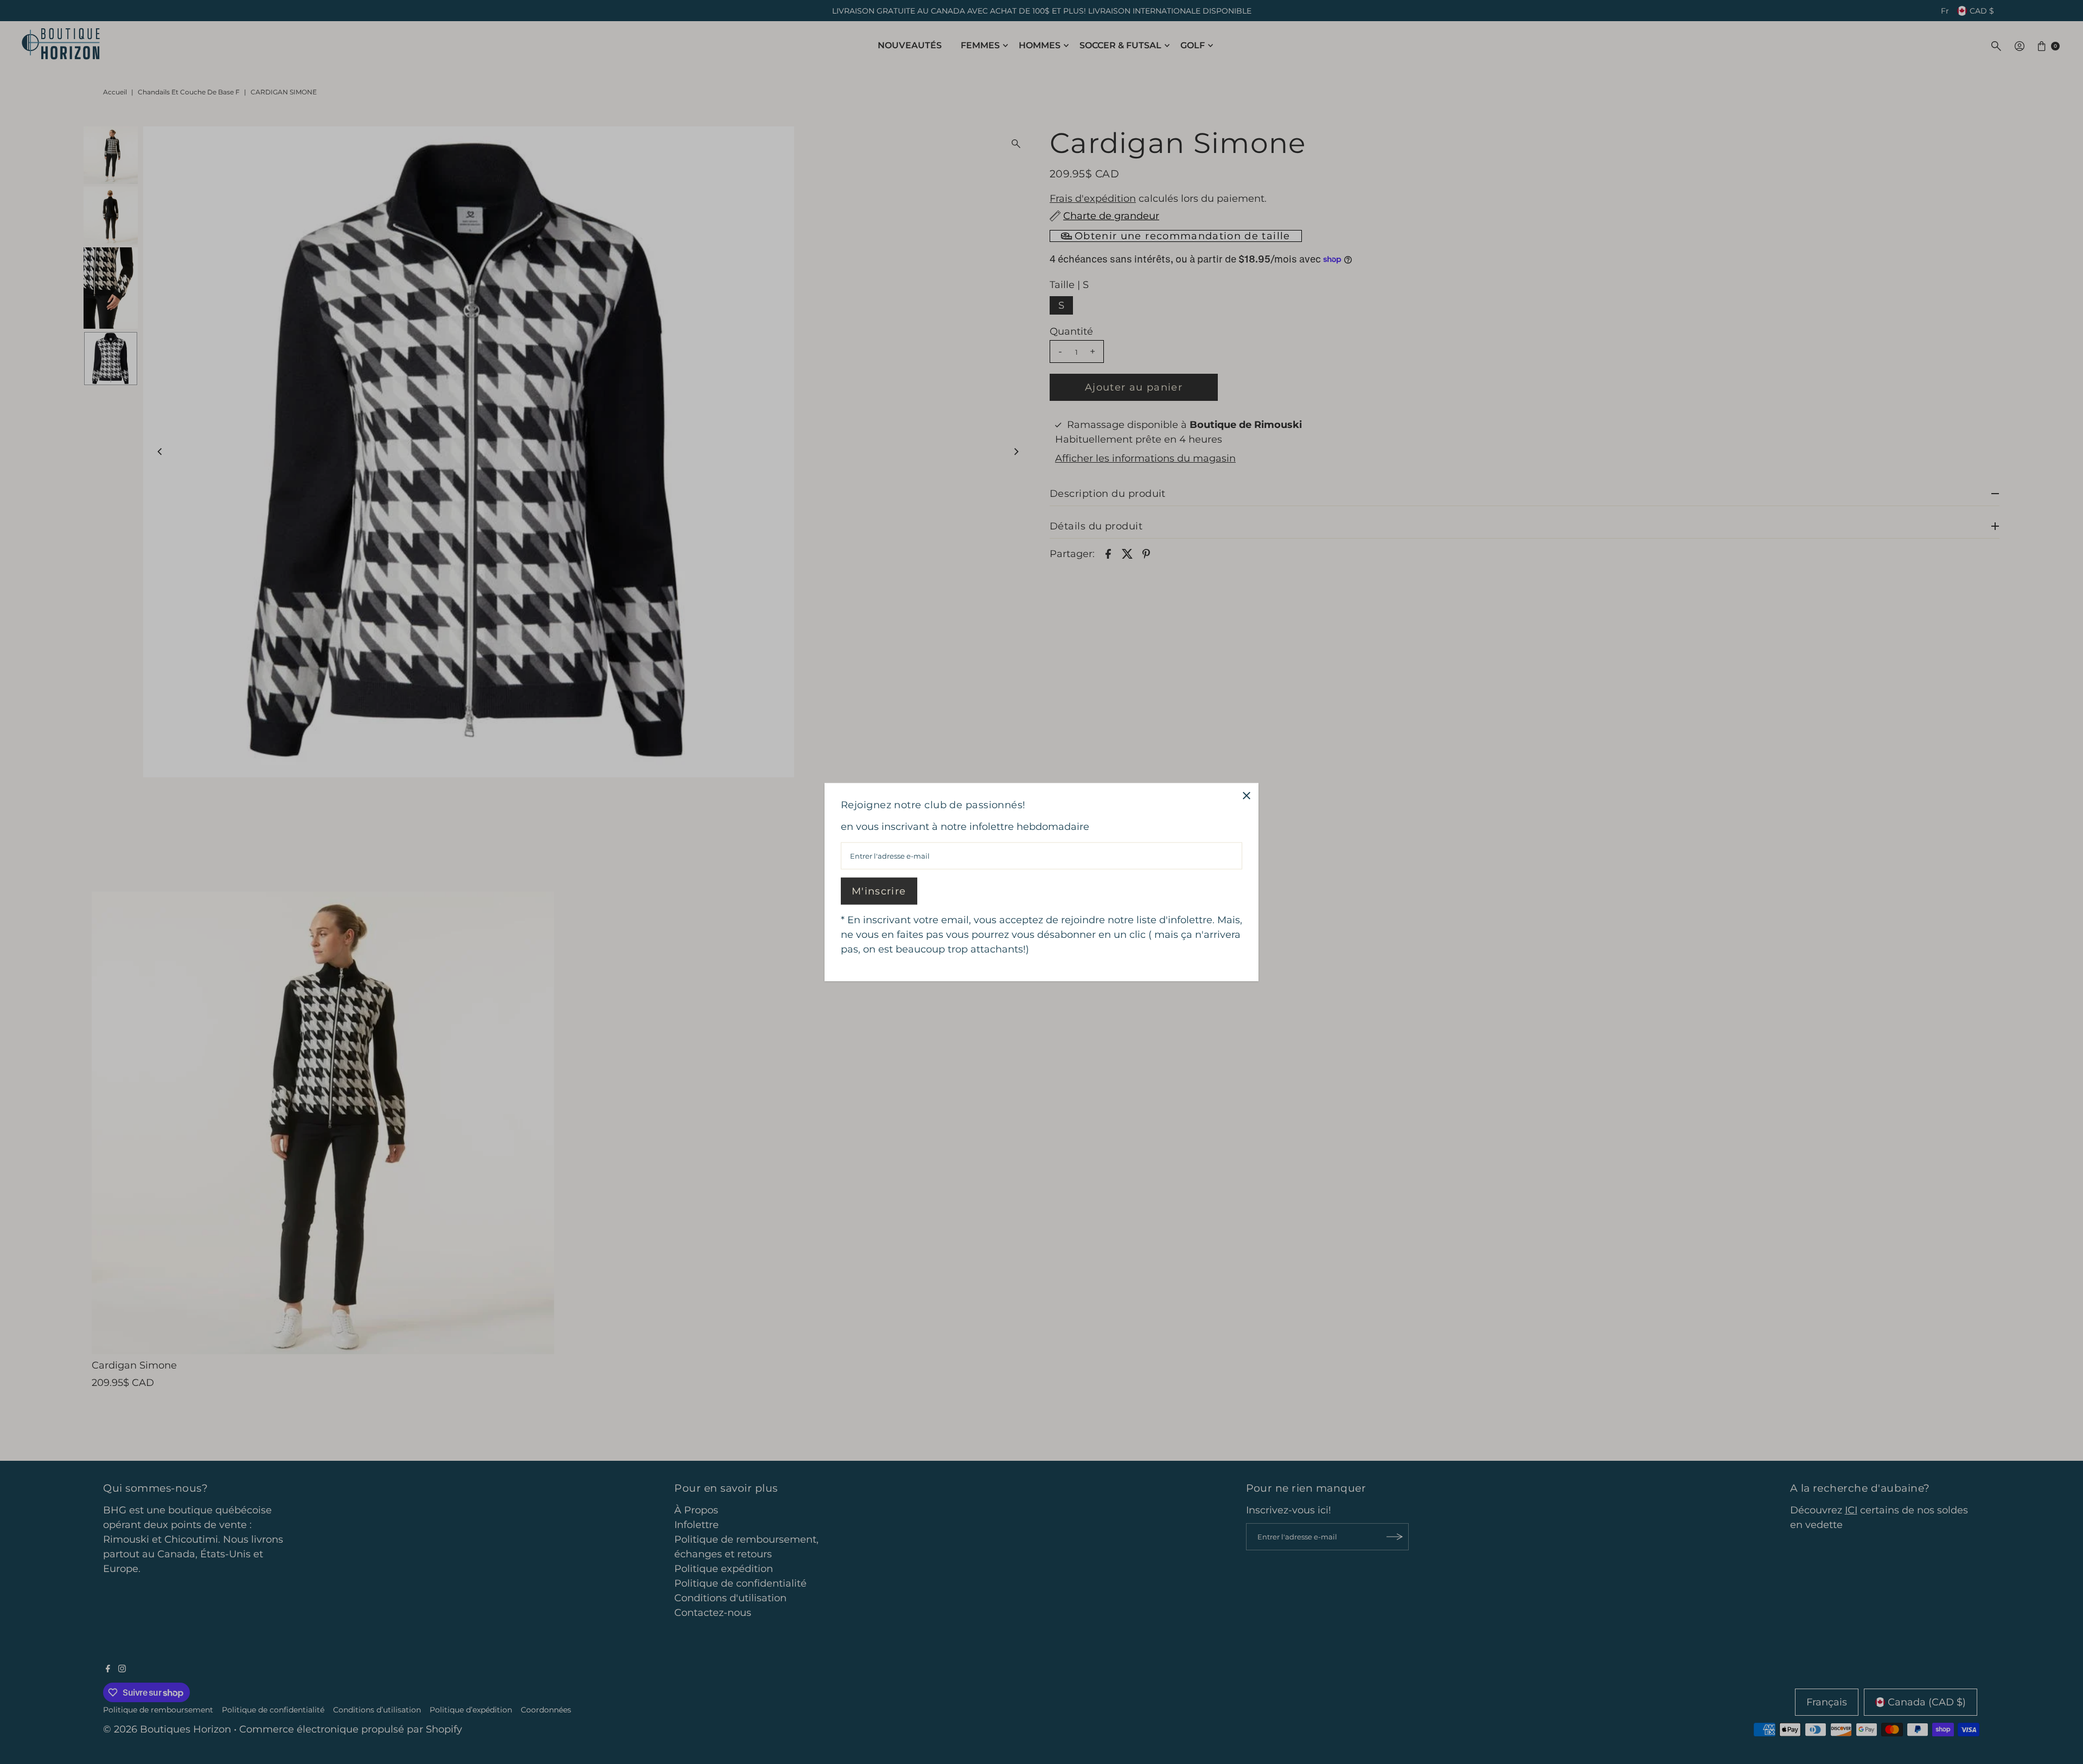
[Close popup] (1246, 795)
